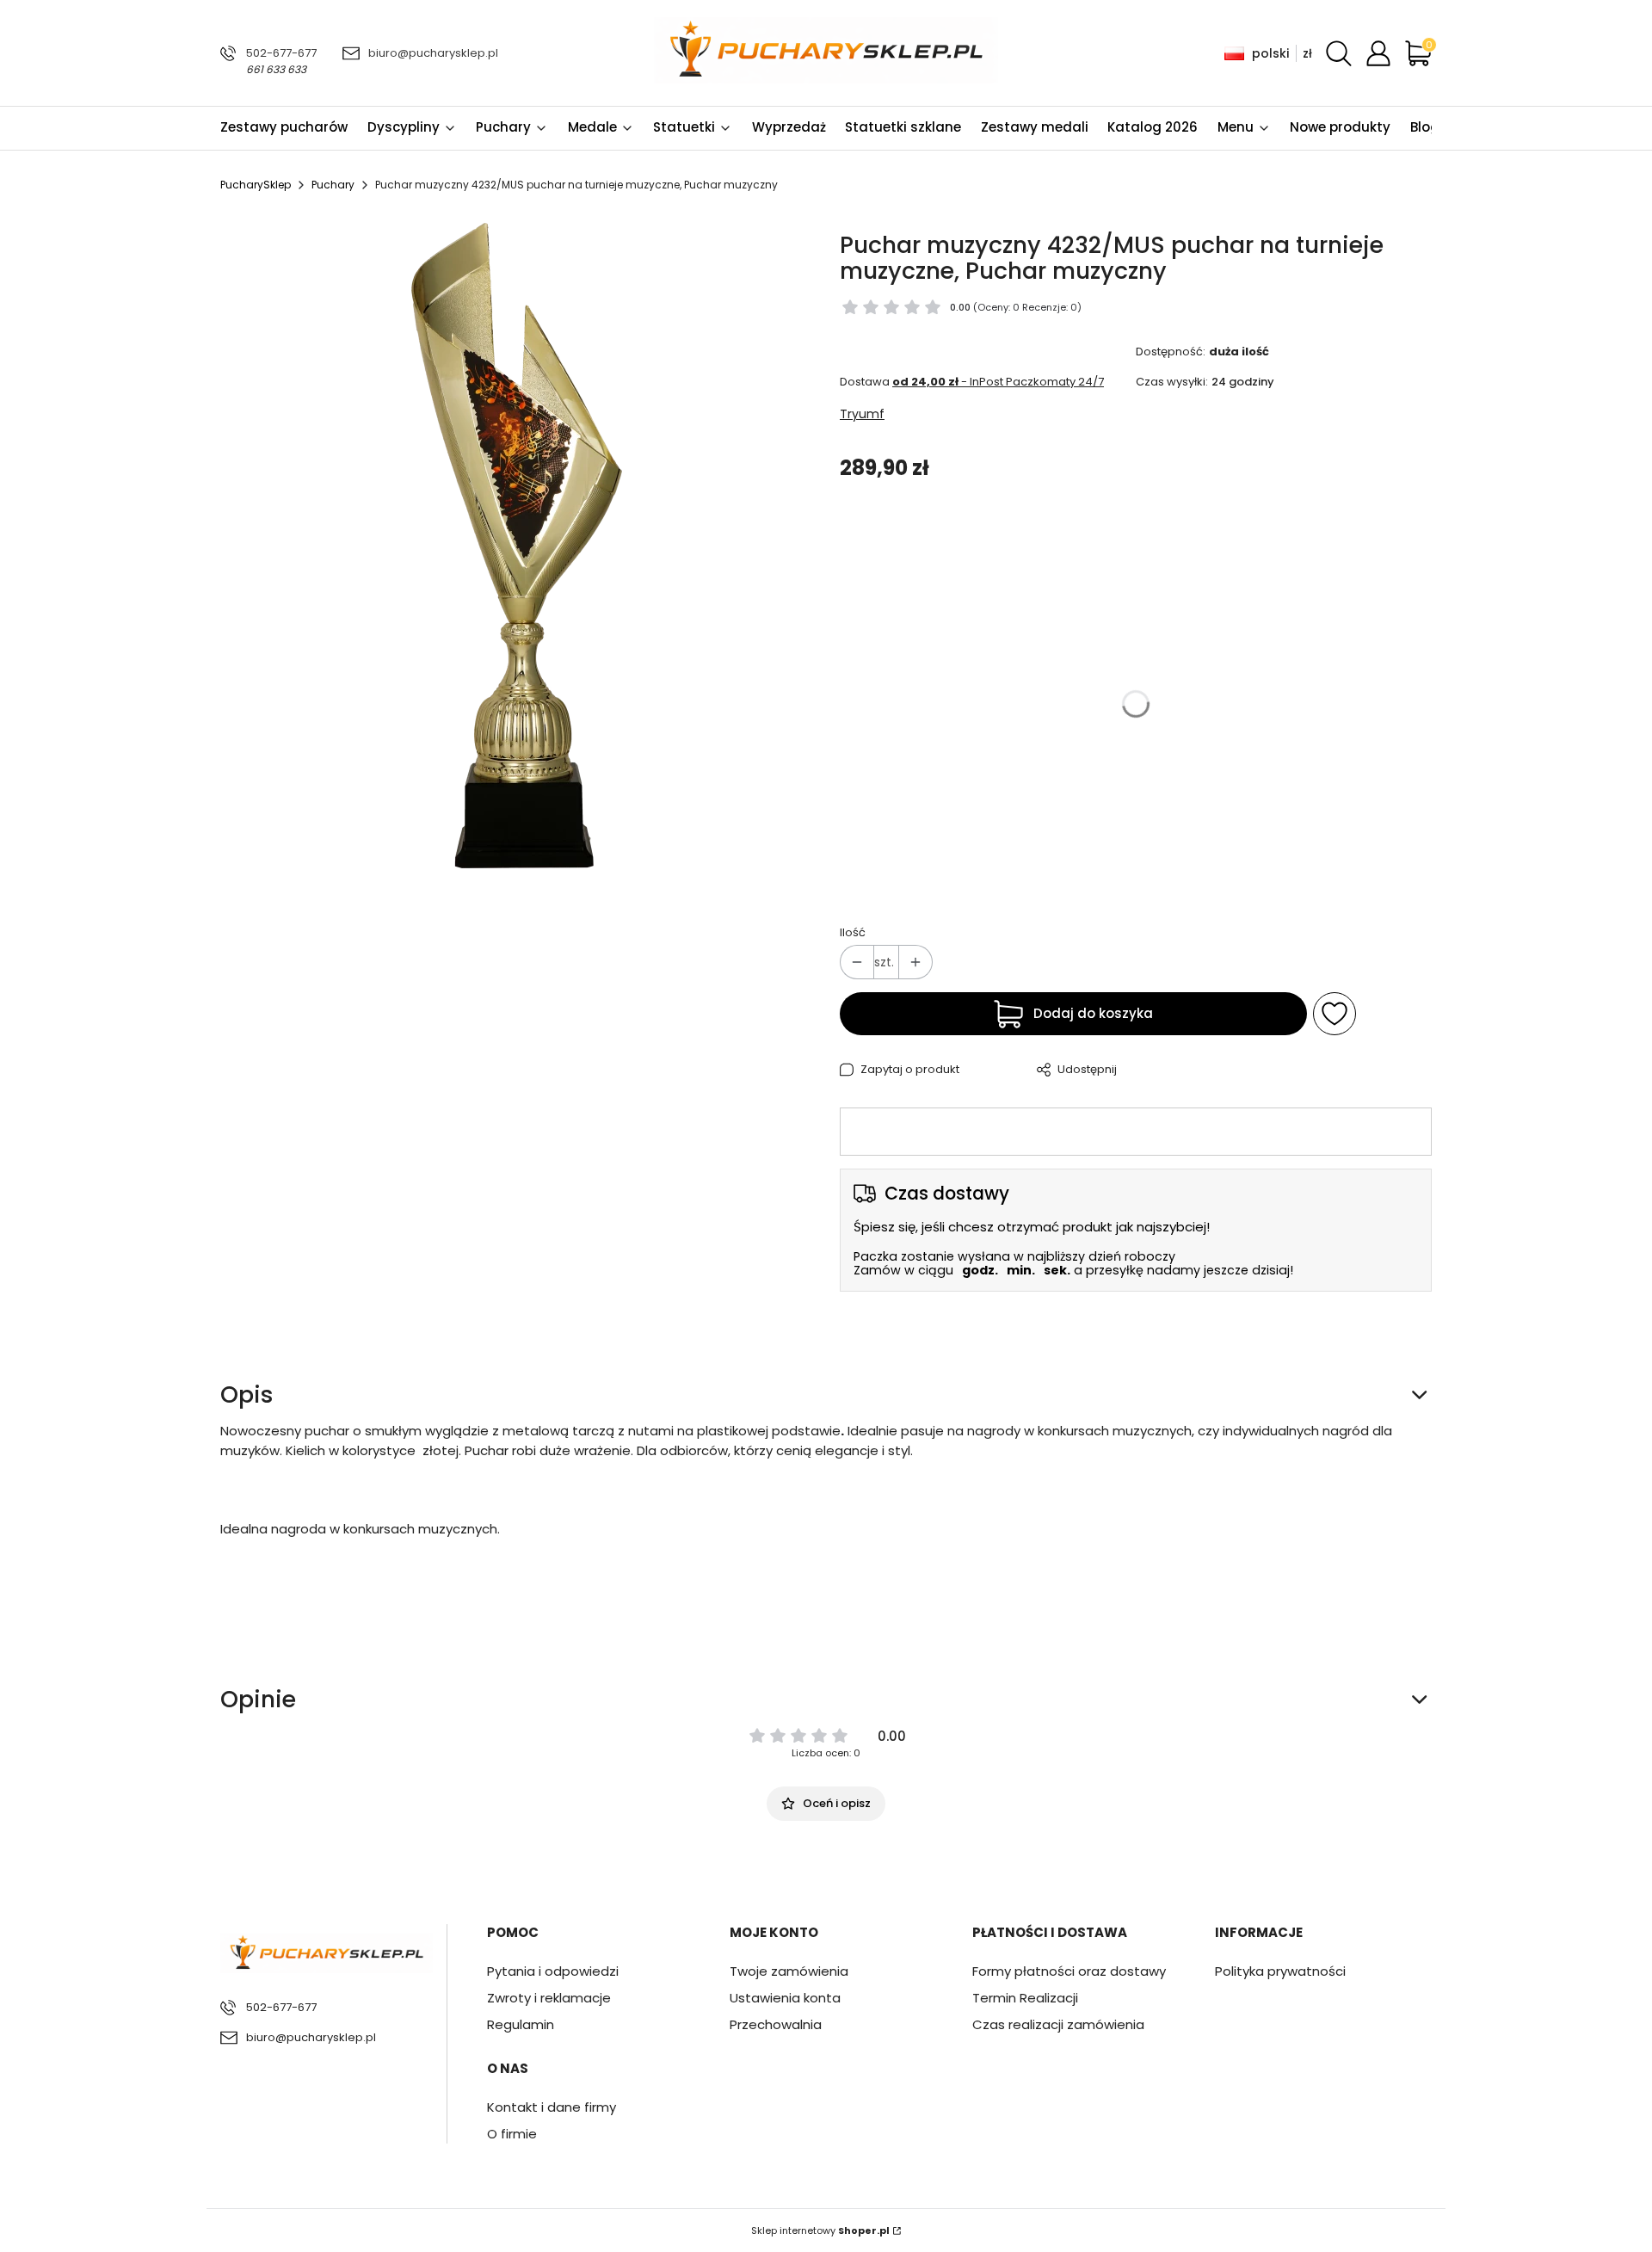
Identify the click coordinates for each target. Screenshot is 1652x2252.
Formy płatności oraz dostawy (1069, 1971)
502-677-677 (281, 53)
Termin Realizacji (1025, 1998)
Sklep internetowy (820, 2230)
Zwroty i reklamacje (549, 1998)
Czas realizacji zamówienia (1058, 2024)
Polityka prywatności (1280, 1971)
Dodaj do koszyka (1093, 1013)
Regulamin (521, 2024)
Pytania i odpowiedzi (553, 1971)
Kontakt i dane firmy (552, 2107)
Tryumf (862, 414)
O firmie (512, 2134)
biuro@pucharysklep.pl (433, 53)
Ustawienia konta (785, 1998)
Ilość (853, 932)
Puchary (333, 185)
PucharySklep (256, 185)
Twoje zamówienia (789, 1971)
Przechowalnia (776, 2024)
